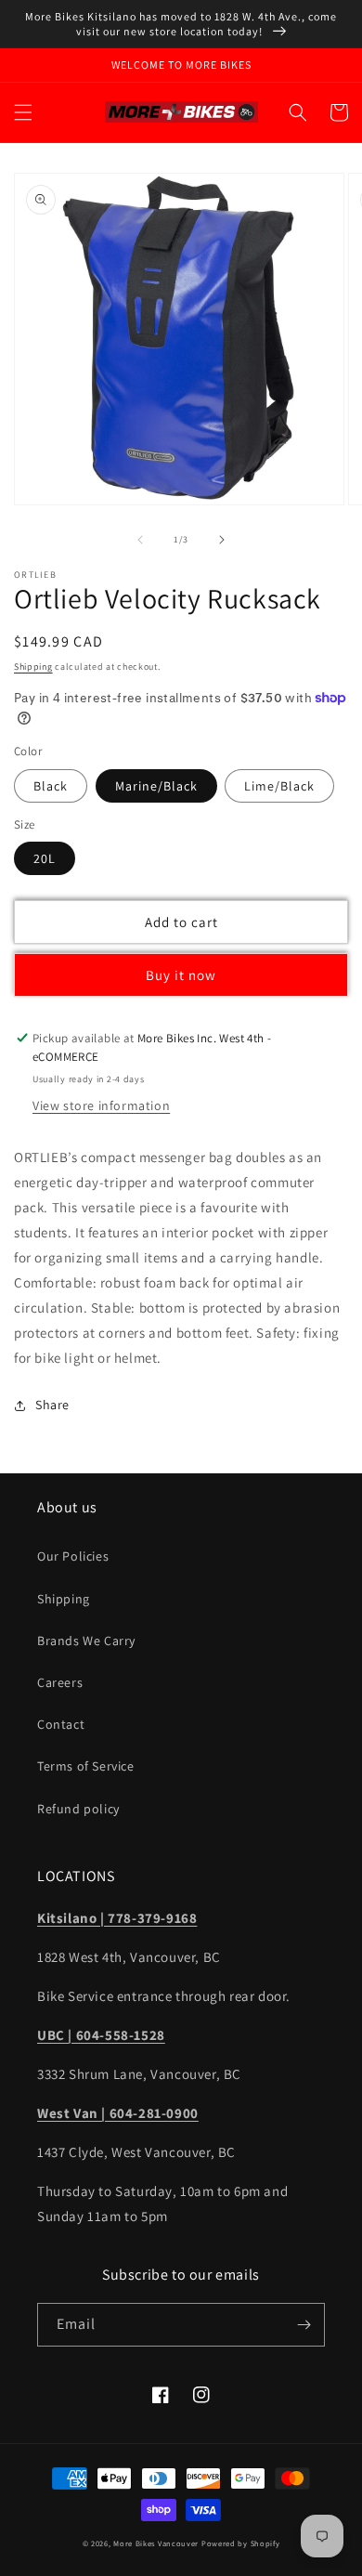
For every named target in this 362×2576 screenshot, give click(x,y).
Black (51, 786)
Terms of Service (86, 1766)
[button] (23, 112)
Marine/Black (156, 786)
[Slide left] (140, 540)
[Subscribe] (304, 2325)
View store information (101, 1105)
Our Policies (73, 1556)
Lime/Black (279, 786)
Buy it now (181, 975)
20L (45, 858)
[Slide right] (222, 540)
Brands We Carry (86, 1641)
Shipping (33, 667)
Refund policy (78, 1809)
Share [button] (52, 1405)
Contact (61, 1724)
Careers (60, 1682)
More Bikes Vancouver (156, 2543)
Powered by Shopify (241, 2543)
